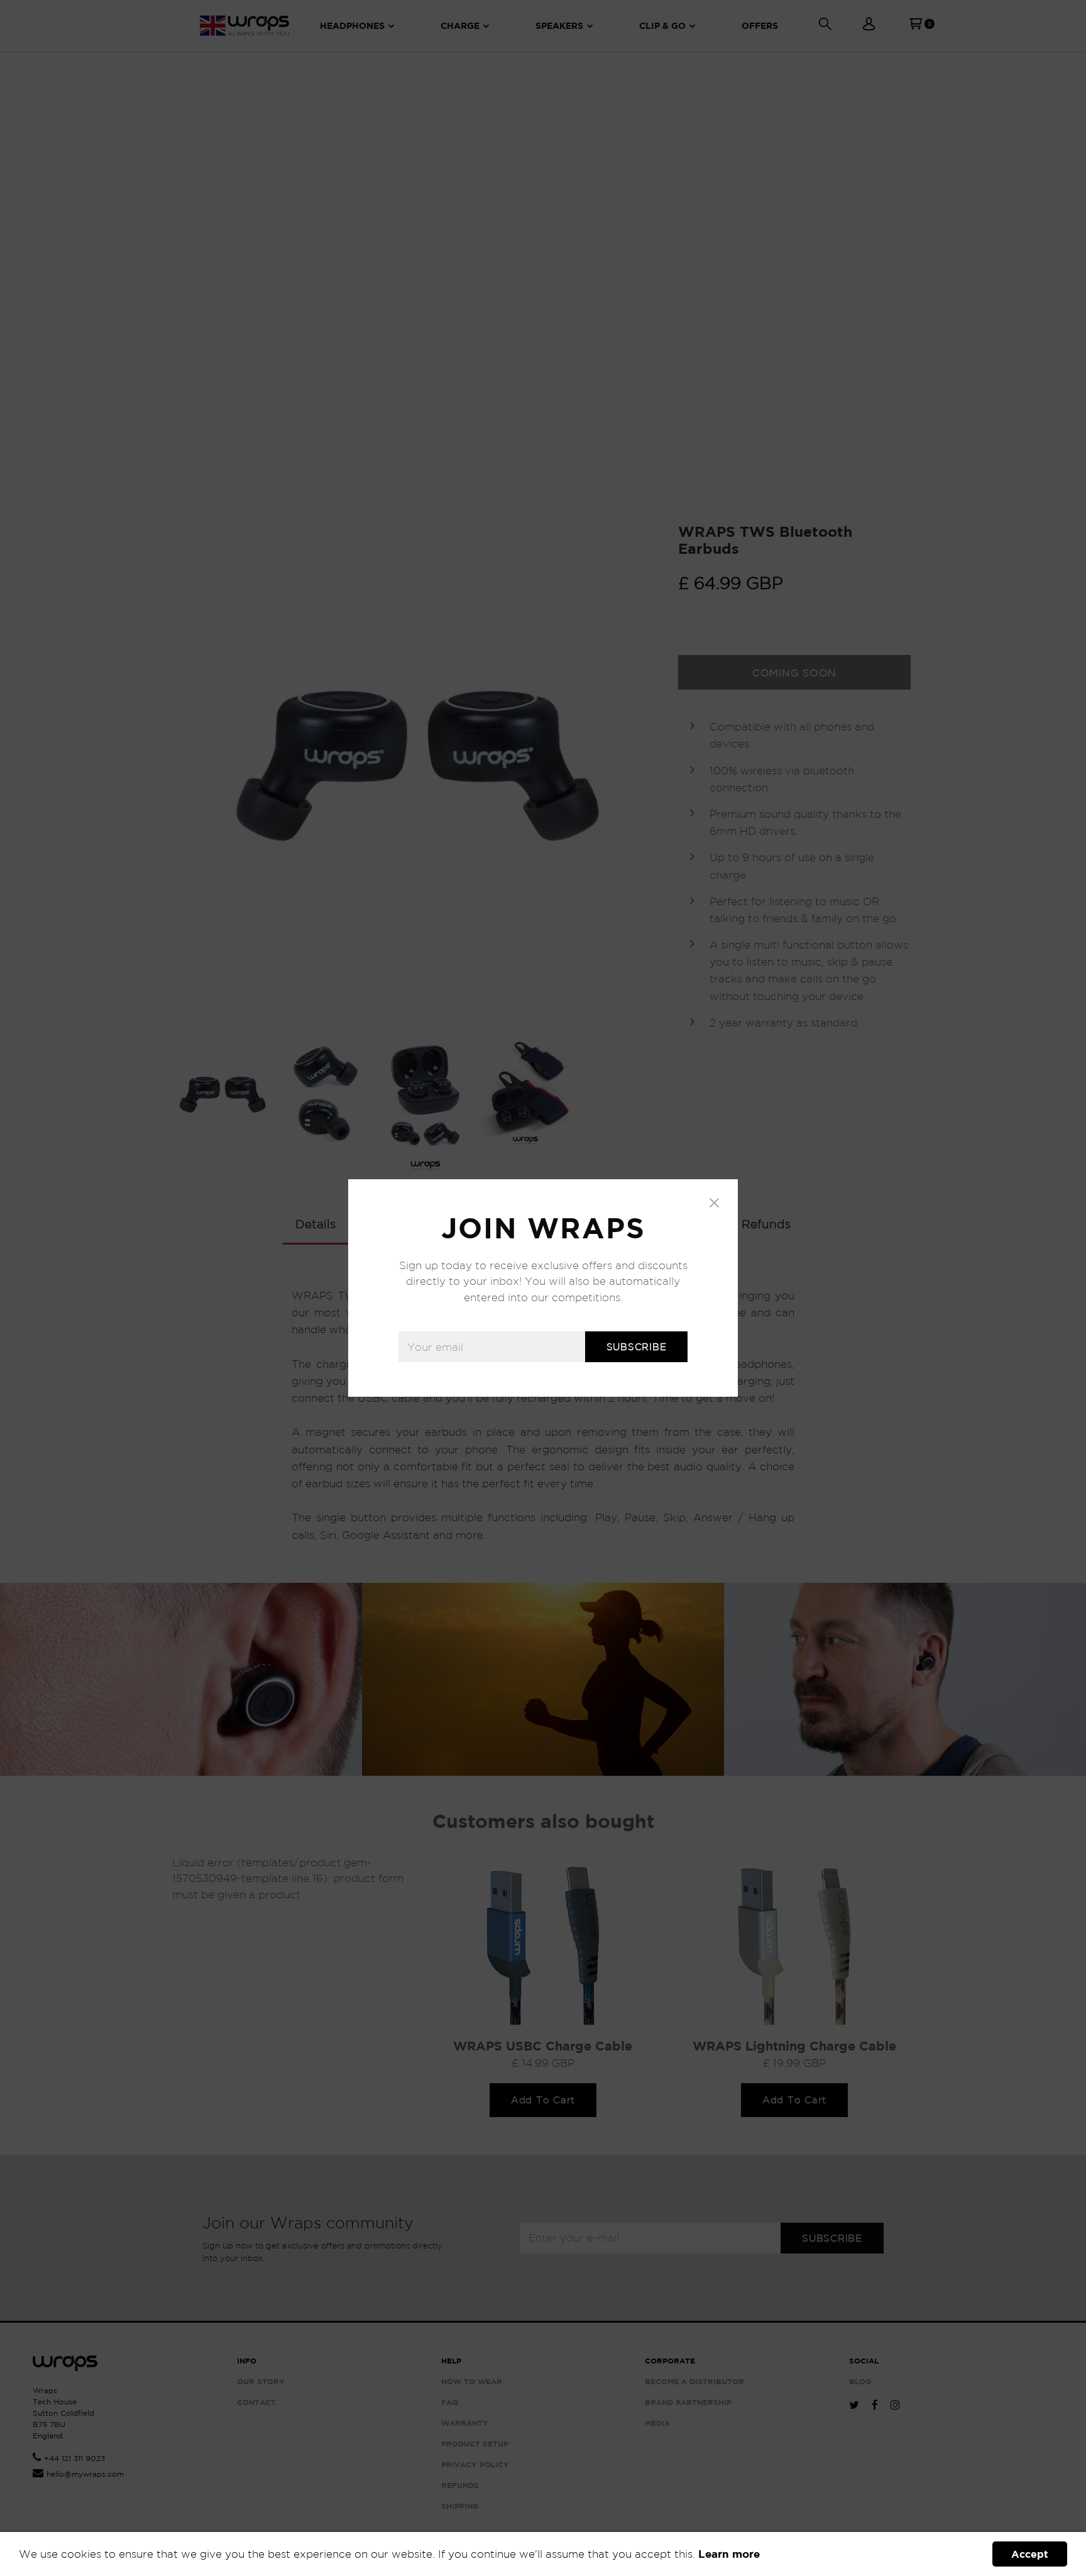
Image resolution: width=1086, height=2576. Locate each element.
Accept (1030, 2554)
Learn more (729, 2554)
